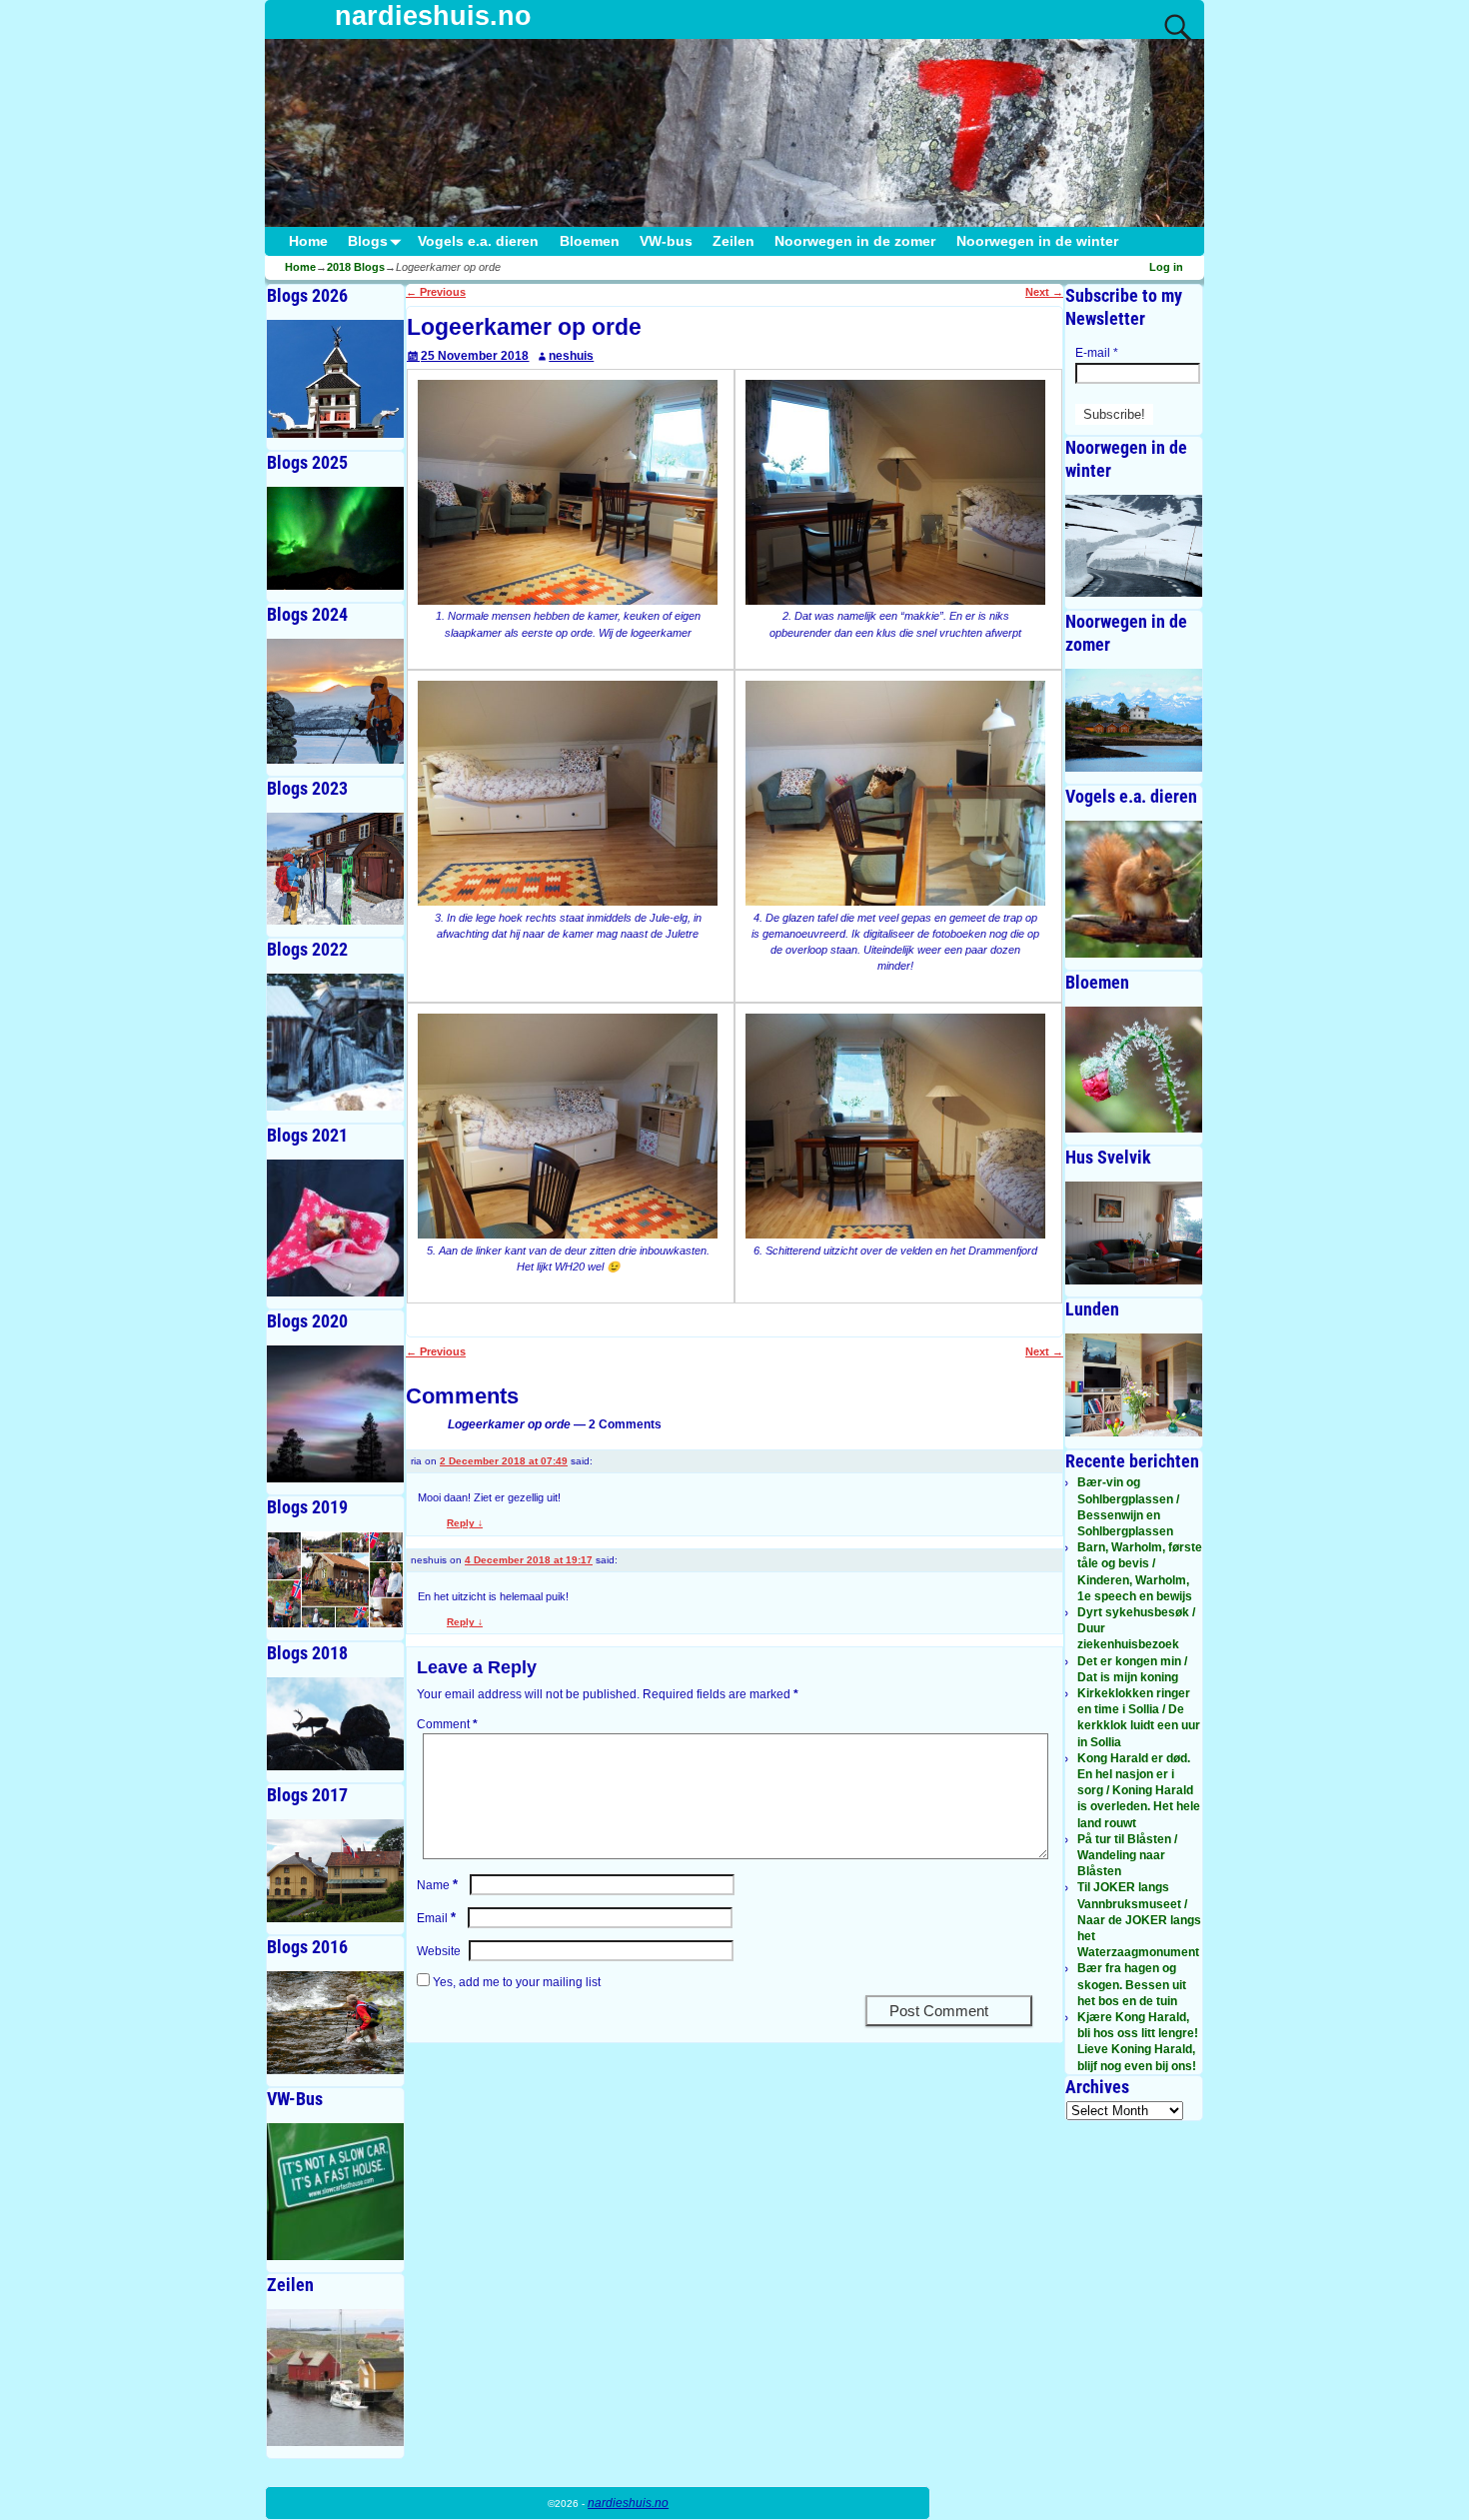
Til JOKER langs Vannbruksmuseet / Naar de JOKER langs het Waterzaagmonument (1139, 1920)
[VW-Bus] (335, 2192)
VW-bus (666, 241)
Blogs (368, 241)
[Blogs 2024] (335, 701)
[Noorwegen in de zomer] (1134, 720)
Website (439, 1951)
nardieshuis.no (433, 16)
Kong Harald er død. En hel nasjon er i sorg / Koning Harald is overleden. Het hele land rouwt (1139, 1791)
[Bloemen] (1134, 1070)
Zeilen (734, 241)
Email (436, 1918)
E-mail (1097, 353)
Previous (436, 292)
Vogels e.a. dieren (478, 241)
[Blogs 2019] (335, 1580)
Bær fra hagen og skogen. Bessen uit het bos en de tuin (1132, 1984)
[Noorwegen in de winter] (1134, 546)
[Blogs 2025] (335, 538)
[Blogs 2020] (335, 1414)
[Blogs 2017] (335, 1871)
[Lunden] (1134, 1385)
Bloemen (590, 241)
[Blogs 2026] (335, 379)
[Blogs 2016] (335, 2023)
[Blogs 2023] (335, 869)
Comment (447, 1724)
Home (308, 241)
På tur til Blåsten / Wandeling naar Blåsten (1127, 1855)
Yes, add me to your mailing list (515, 1982)
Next (1044, 292)
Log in (1166, 267)
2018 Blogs (356, 267)
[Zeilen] (335, 2378)
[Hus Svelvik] (1134, 1233)
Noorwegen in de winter (1037, 241)
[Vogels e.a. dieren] (1134, 889)
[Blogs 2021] (335, 1228)
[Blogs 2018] (335, 1724)
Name (437, 1885)
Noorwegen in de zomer (855, 241)
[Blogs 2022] (335, 1042)
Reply (465, 1523)
